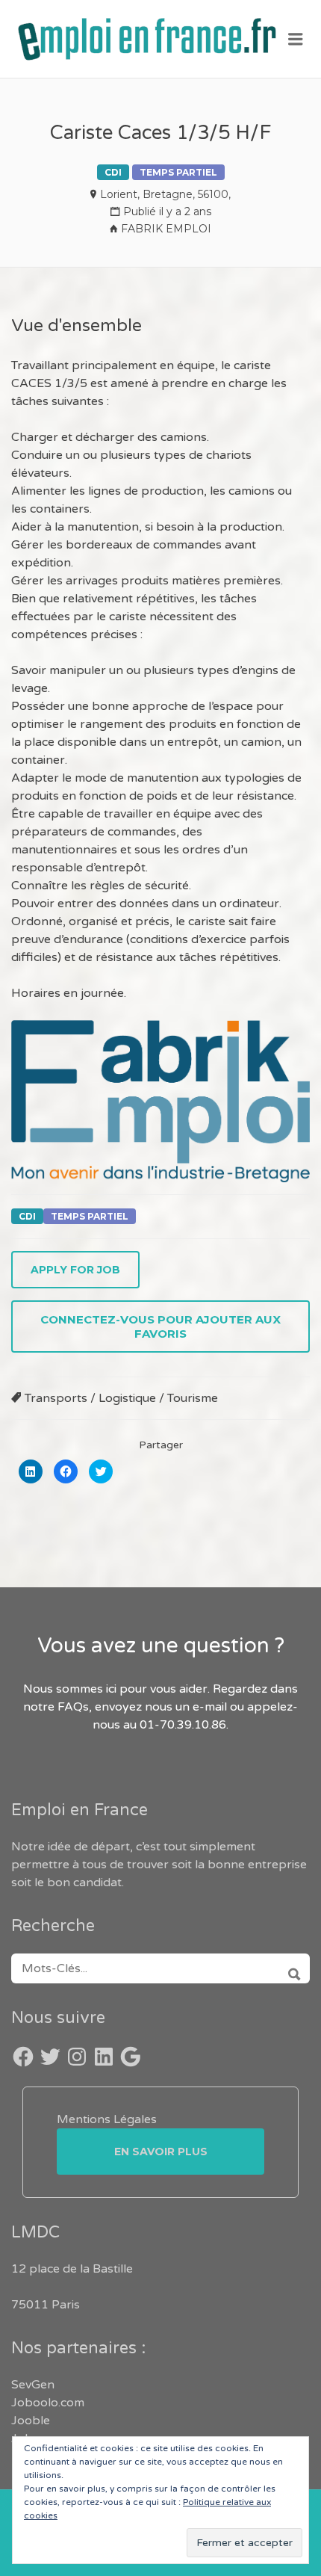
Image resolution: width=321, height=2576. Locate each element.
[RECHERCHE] (289, 1968)
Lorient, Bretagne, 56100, (165, 194)
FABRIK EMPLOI (166, 229)
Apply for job (75, 1270)
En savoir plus (161, 2152)
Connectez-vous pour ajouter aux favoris (160, 1326)
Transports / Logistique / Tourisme (121, 1398)
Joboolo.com (48, 2403)
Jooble (31, 2421)
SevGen (33, 2385)
